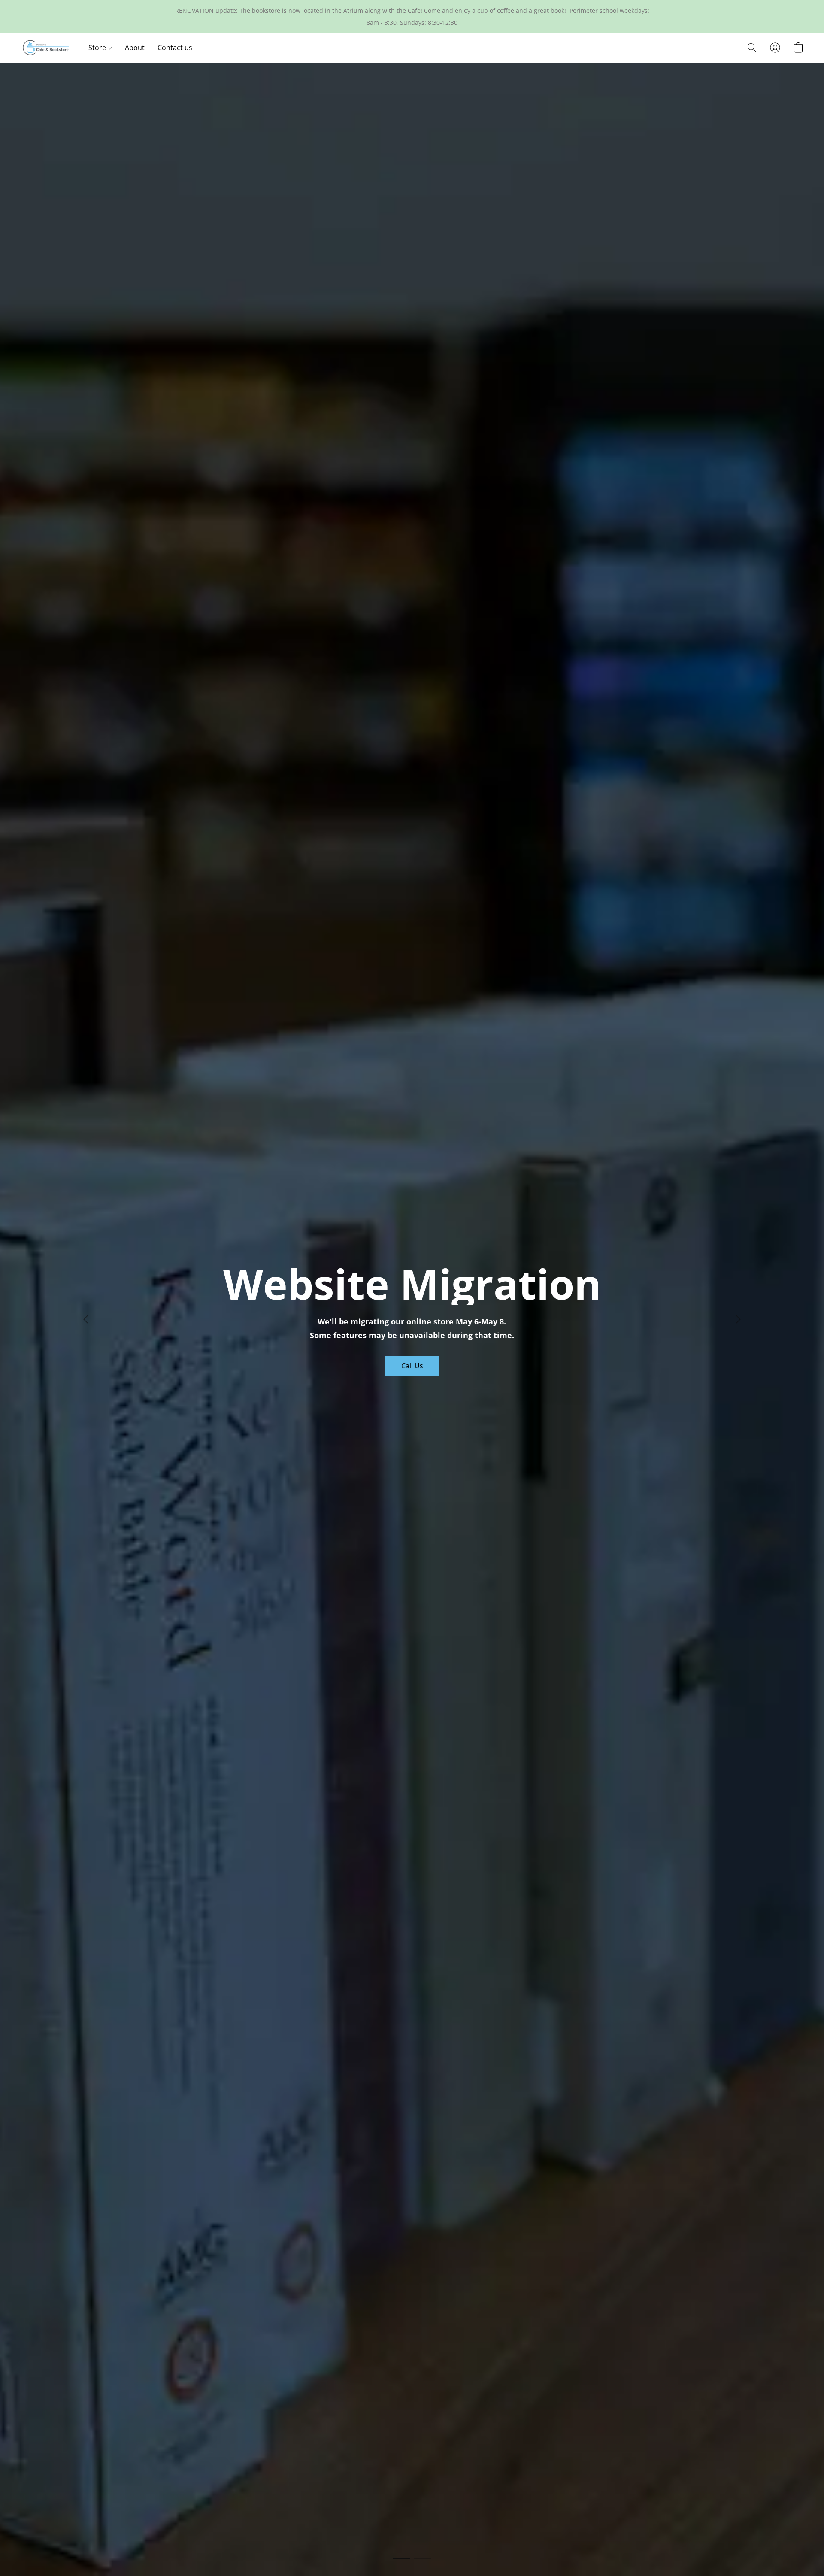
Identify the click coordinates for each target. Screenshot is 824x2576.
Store (98, 48)
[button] (46, 48)
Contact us (175, 48)
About (135, 48)
